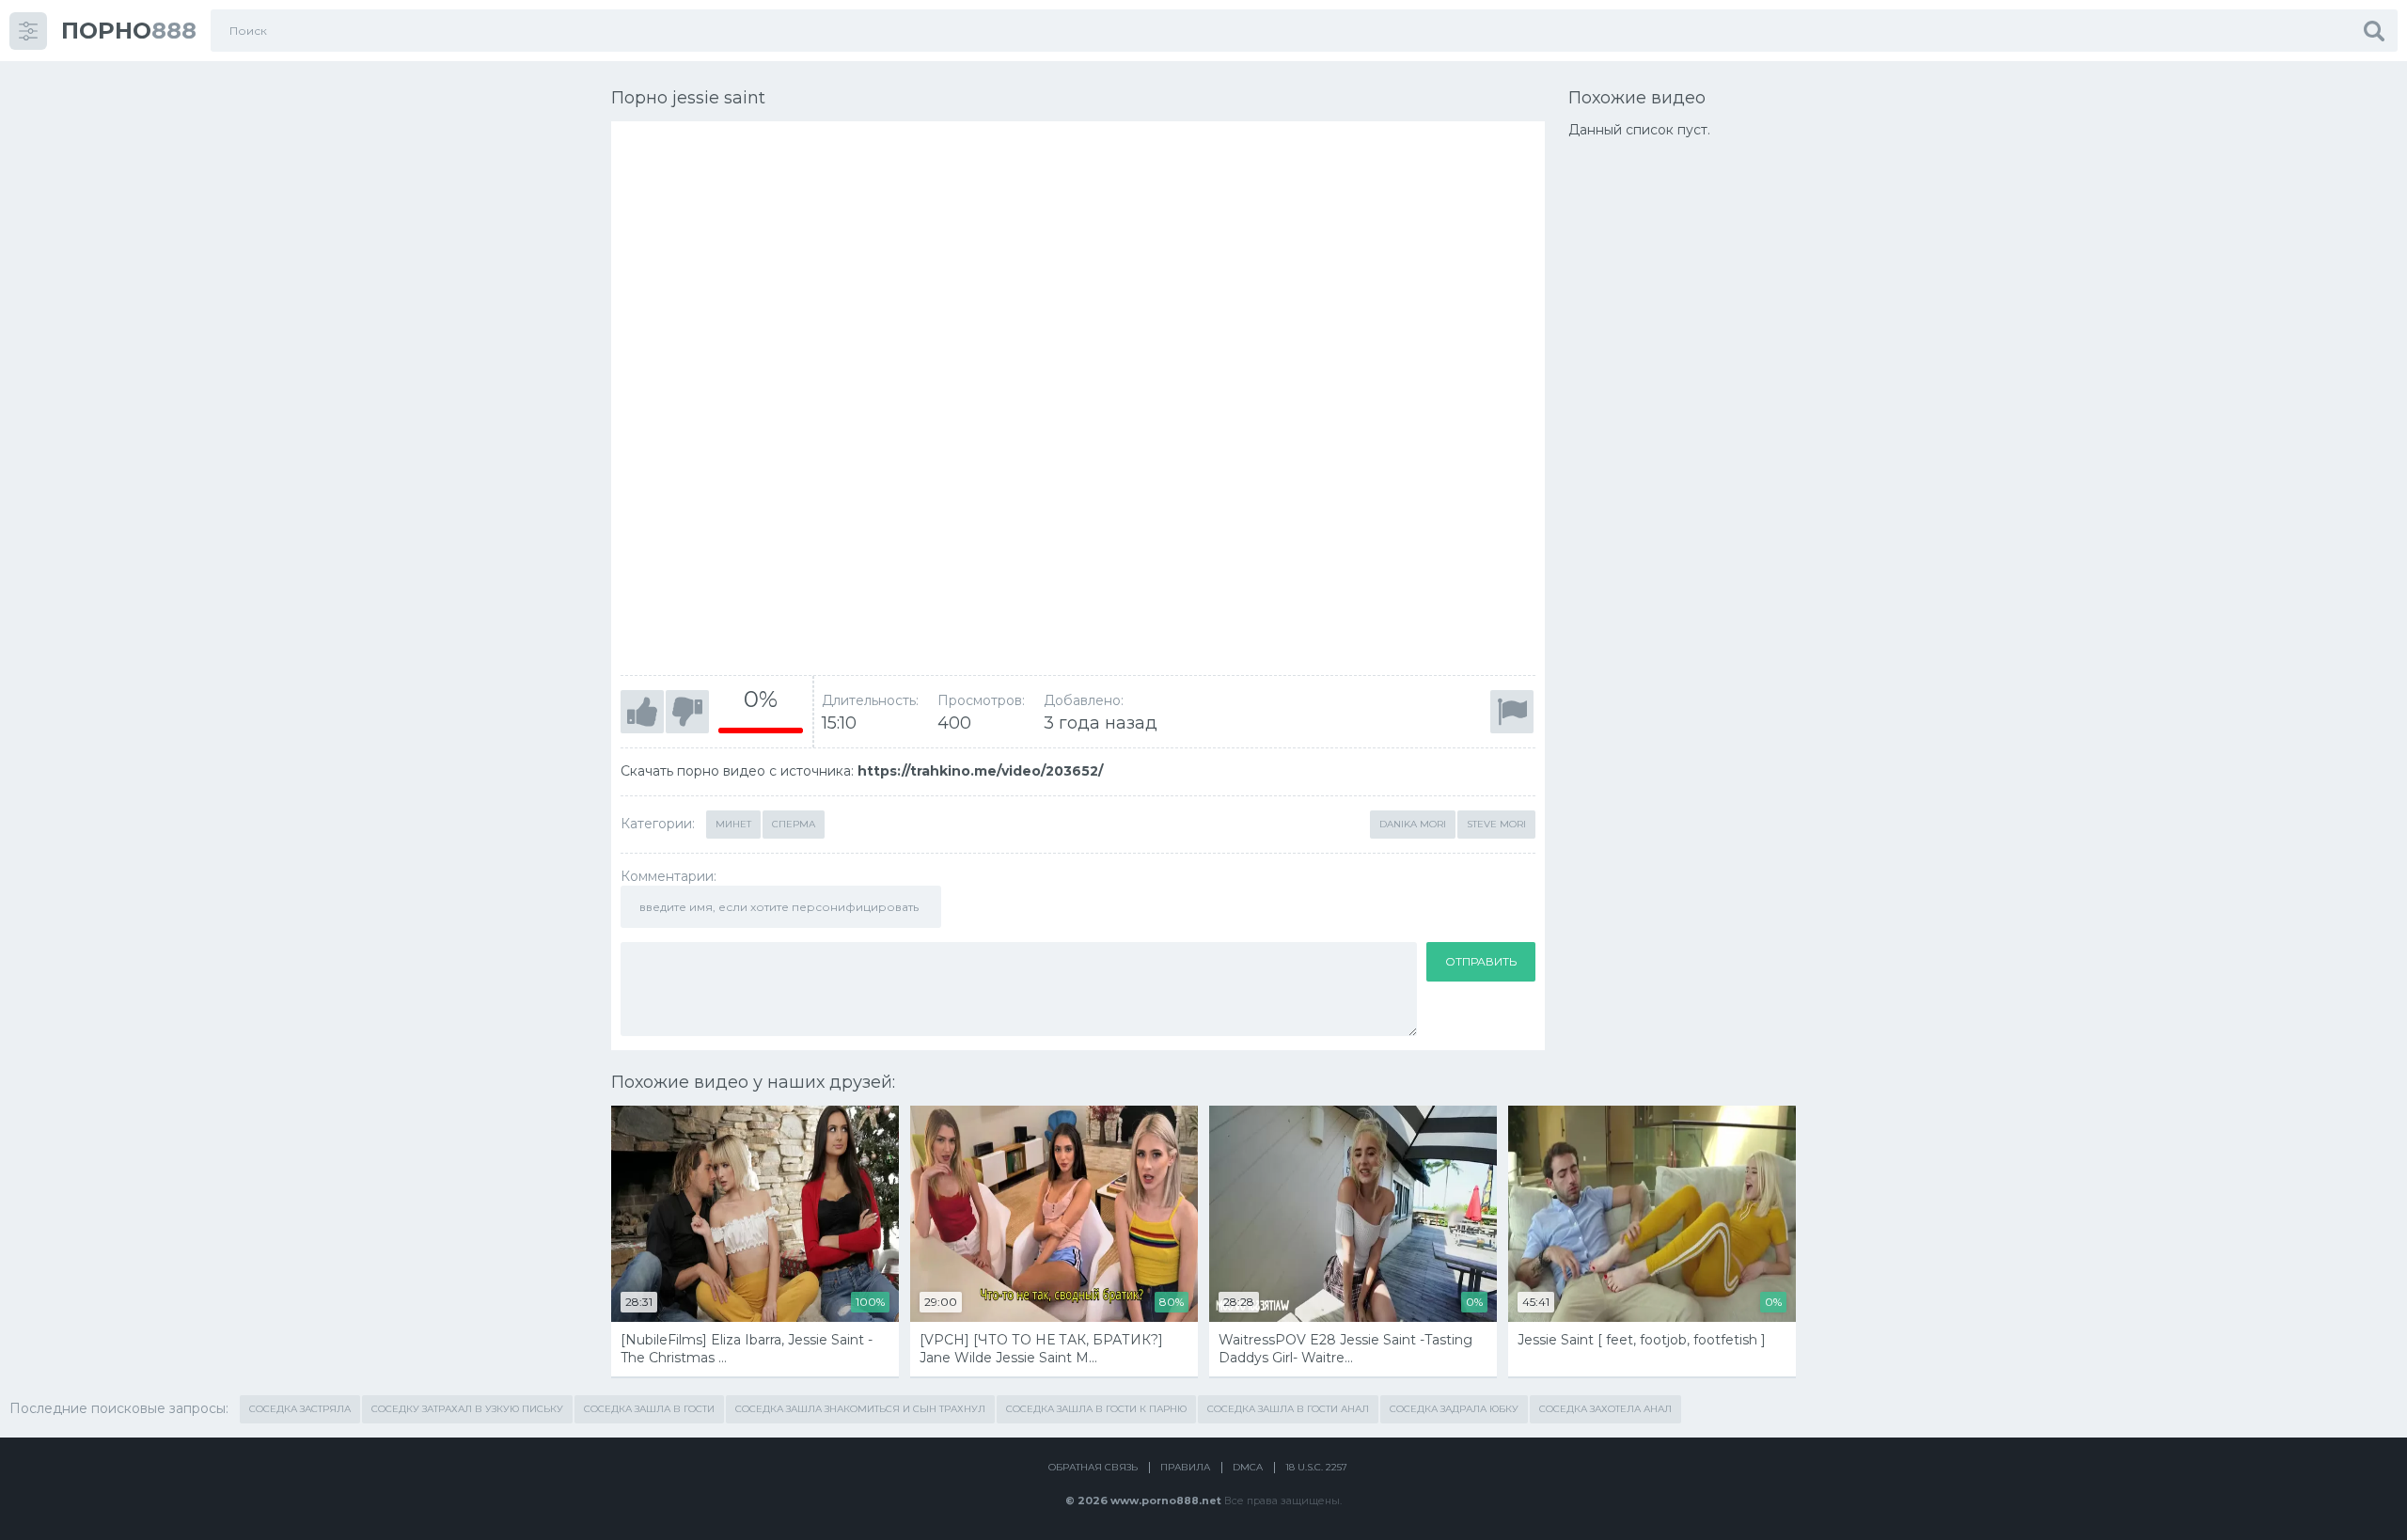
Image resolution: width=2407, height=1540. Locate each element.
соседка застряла (300, 1409)
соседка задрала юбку (1454, 1409)
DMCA (1248, 1467)
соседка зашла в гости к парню (1096, 1409)
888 (129, 31)
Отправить (1481, 961)
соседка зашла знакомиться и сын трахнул (860, 1409)
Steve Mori (1496, 824)
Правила (1185, 1467)
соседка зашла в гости (649, 1409)
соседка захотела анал (1605, 1409)
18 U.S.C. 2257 (1316, 1467)
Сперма (794, 824)
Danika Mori (1413, 824)
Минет (733, 824)
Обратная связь (1093, 1467)
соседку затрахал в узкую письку (467, 1409)
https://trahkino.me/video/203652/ (980, 771)
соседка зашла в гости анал (1288, 1409)
